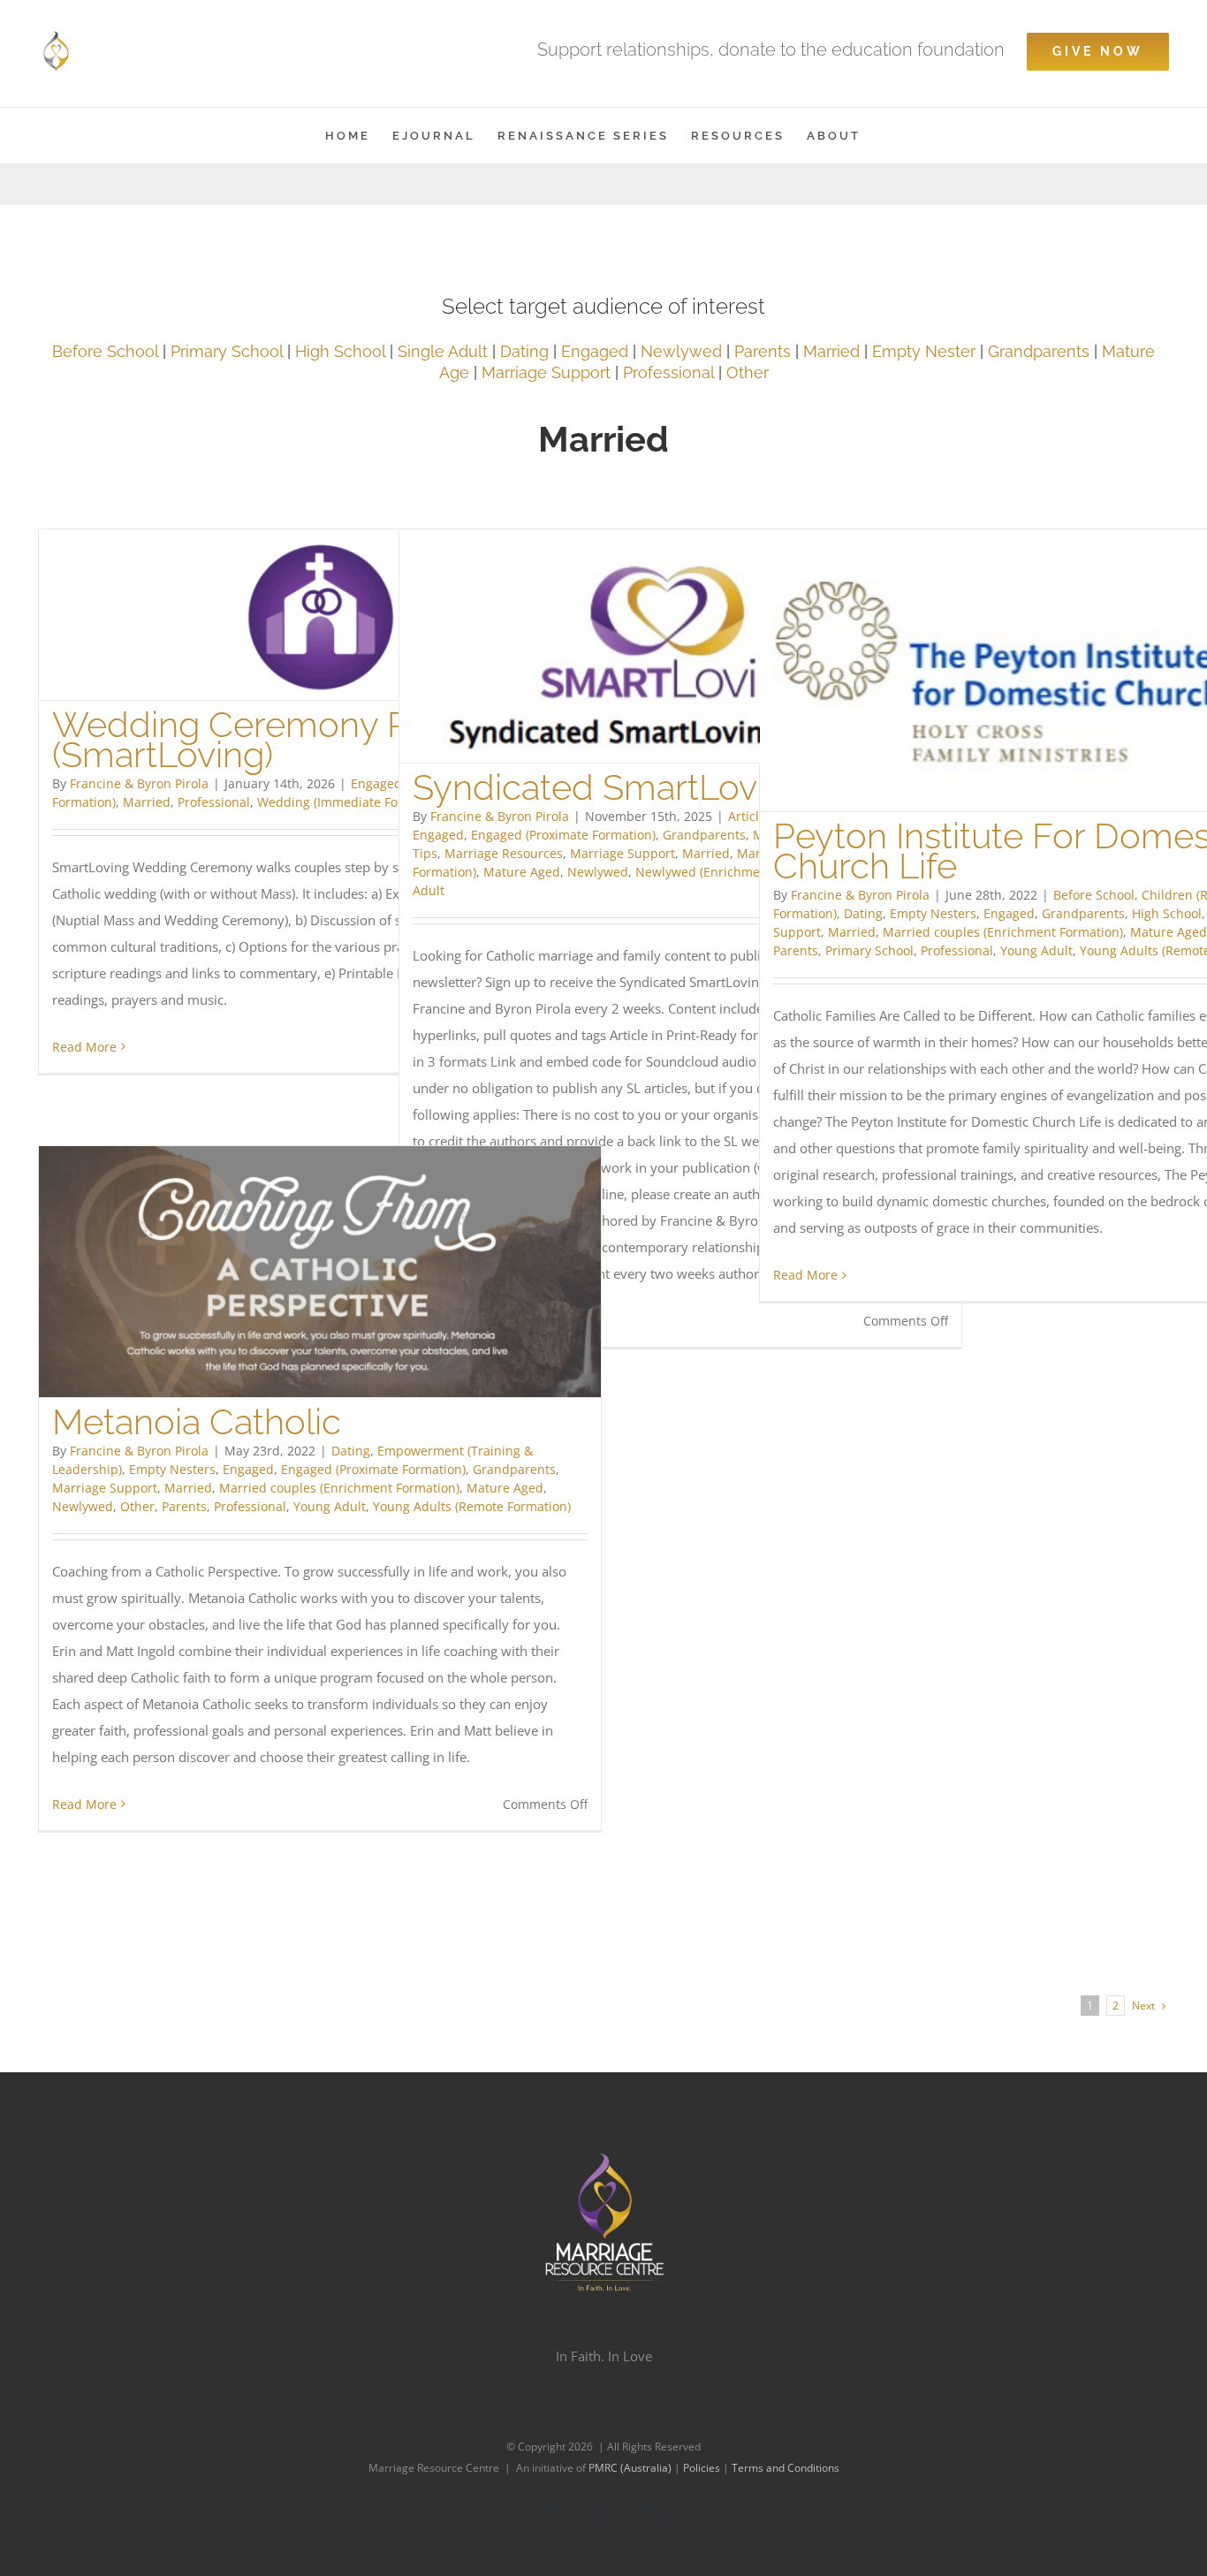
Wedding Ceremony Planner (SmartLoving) (281, 739)
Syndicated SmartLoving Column (678, 787)
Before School (105, 351)
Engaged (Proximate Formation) (563, 835)
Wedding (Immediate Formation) (353, 802)
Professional (668, 372)
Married (831, 351)
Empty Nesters (933, 913)
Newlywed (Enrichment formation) (736, 872)
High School (340, 351)
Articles (750, 816)
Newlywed (681, 351)
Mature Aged (522, 872)
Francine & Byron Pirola (139, 783)
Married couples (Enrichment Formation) (1003, 932)
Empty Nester (924, 351)
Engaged (595, 351)
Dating (527, 351)
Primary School (227, 351)
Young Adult (1036, 950)
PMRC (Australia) (631, 2468)
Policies (703, 2468)
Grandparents (1039, 351)
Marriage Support (546, 372)
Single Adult (443, 351)
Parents (763, 351)
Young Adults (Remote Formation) (472, 1506)
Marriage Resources (504, 853)
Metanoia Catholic (197, 1421)
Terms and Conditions (786, 2468)
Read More (84, 1047)
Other (748, 372)
